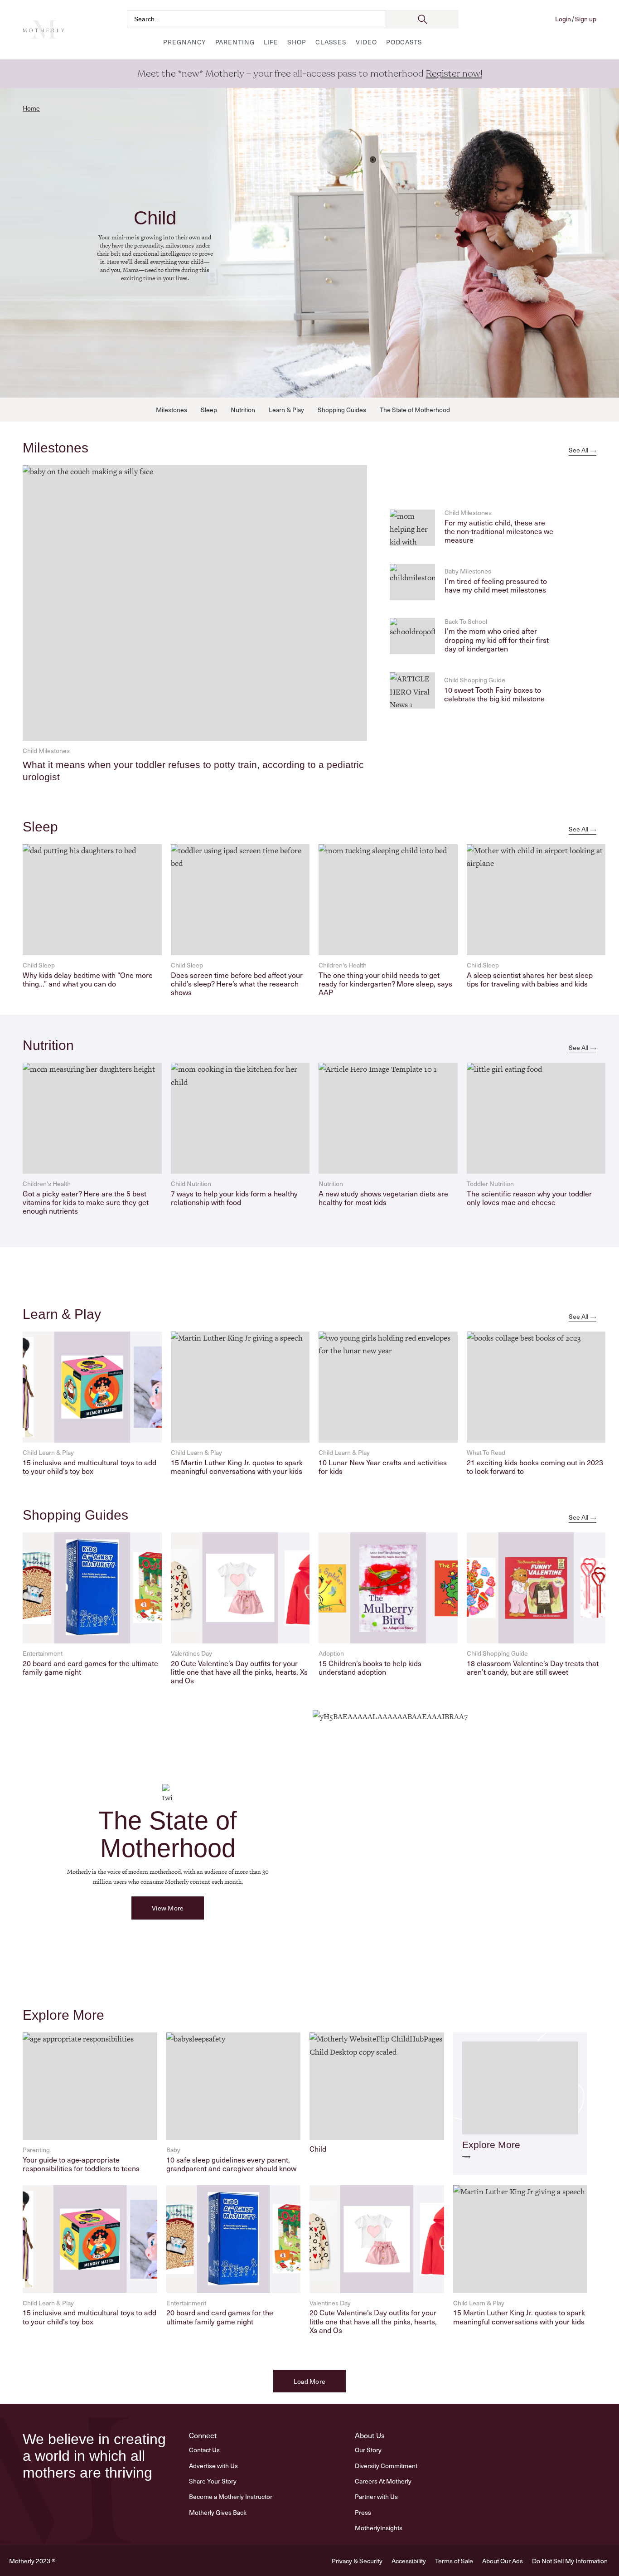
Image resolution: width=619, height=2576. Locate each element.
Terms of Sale (454, 2561)
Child (318, 2148)
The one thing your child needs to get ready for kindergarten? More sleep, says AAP (385, 983)
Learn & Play (286, 410)
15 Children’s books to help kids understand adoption (370, 1667)
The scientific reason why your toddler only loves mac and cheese (529, 1198)
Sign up (586, 19)
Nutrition (243, 410)
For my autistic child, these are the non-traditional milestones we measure (499, 531)
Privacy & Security (357, 2561)
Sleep (209, 410)
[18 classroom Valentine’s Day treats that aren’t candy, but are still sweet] (536, 1588)
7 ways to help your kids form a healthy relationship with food (234, 1198)
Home (31, 108)
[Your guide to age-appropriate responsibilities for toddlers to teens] (90, 2088)
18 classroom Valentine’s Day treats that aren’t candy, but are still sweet (533, 1667)
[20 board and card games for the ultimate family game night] (92, 1588)
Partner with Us (376, 2496)
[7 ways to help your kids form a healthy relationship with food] (240, 1118)
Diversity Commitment (386, 2466)
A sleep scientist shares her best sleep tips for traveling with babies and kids (530, 979)
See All (578, 450)
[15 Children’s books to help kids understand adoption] (388, 1588)
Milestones (172, 410)
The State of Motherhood (415, 410)
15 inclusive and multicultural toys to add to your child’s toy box (89, 1466)
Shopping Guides (342, 410)
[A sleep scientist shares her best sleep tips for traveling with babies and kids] (536, 900)
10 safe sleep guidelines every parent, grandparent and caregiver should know (231, 2164)
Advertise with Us (213, 2466)
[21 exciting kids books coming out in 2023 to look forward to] (536, 1387)
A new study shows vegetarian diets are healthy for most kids (383, 1198)
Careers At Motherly (383, 2481)
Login (563, 19)
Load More (310, 2381)
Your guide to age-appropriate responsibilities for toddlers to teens (81, 2164)
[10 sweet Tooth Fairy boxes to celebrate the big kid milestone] (412, 690)
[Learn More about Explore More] (466, 2153)
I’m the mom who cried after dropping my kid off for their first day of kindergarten (497, 639)
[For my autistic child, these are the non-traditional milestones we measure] (412, 528)
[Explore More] (520, 2088)
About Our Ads (503, 2561)
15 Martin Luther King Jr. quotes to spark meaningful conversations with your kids (237, 1466)
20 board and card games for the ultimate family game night (90, 1667)
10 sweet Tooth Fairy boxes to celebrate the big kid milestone (494, 694)
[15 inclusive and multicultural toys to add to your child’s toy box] (92, 1387)
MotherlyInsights (379, 2528)
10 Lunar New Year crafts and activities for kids (383, 1466)
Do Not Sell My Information (570, 2561)
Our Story (368, 2450)
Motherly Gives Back (218, 2512)
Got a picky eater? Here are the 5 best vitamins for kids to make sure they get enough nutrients (86, 1202)
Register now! (454, 74)
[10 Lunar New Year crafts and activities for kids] (388, 1387)
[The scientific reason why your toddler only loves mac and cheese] (536, 1118)
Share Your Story (213, 2481)
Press (363, 2512)
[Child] (377, 2088)
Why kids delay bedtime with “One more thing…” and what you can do (88, 979)
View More (168, 1908)
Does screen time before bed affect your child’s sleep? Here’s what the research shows (237, 983)
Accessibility (409, 2561)
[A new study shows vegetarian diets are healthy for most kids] (388, 1118)
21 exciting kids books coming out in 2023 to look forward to (535, 1466)
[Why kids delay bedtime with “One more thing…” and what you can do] (92, 900)
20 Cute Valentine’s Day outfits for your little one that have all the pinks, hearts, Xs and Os (239, 1672)
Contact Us (204, 2450)
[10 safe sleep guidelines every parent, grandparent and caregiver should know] (234, 2088)
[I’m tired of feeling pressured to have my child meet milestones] (412, 582)
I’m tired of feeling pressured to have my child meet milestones (496, 585)
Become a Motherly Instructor (231, 2496)
